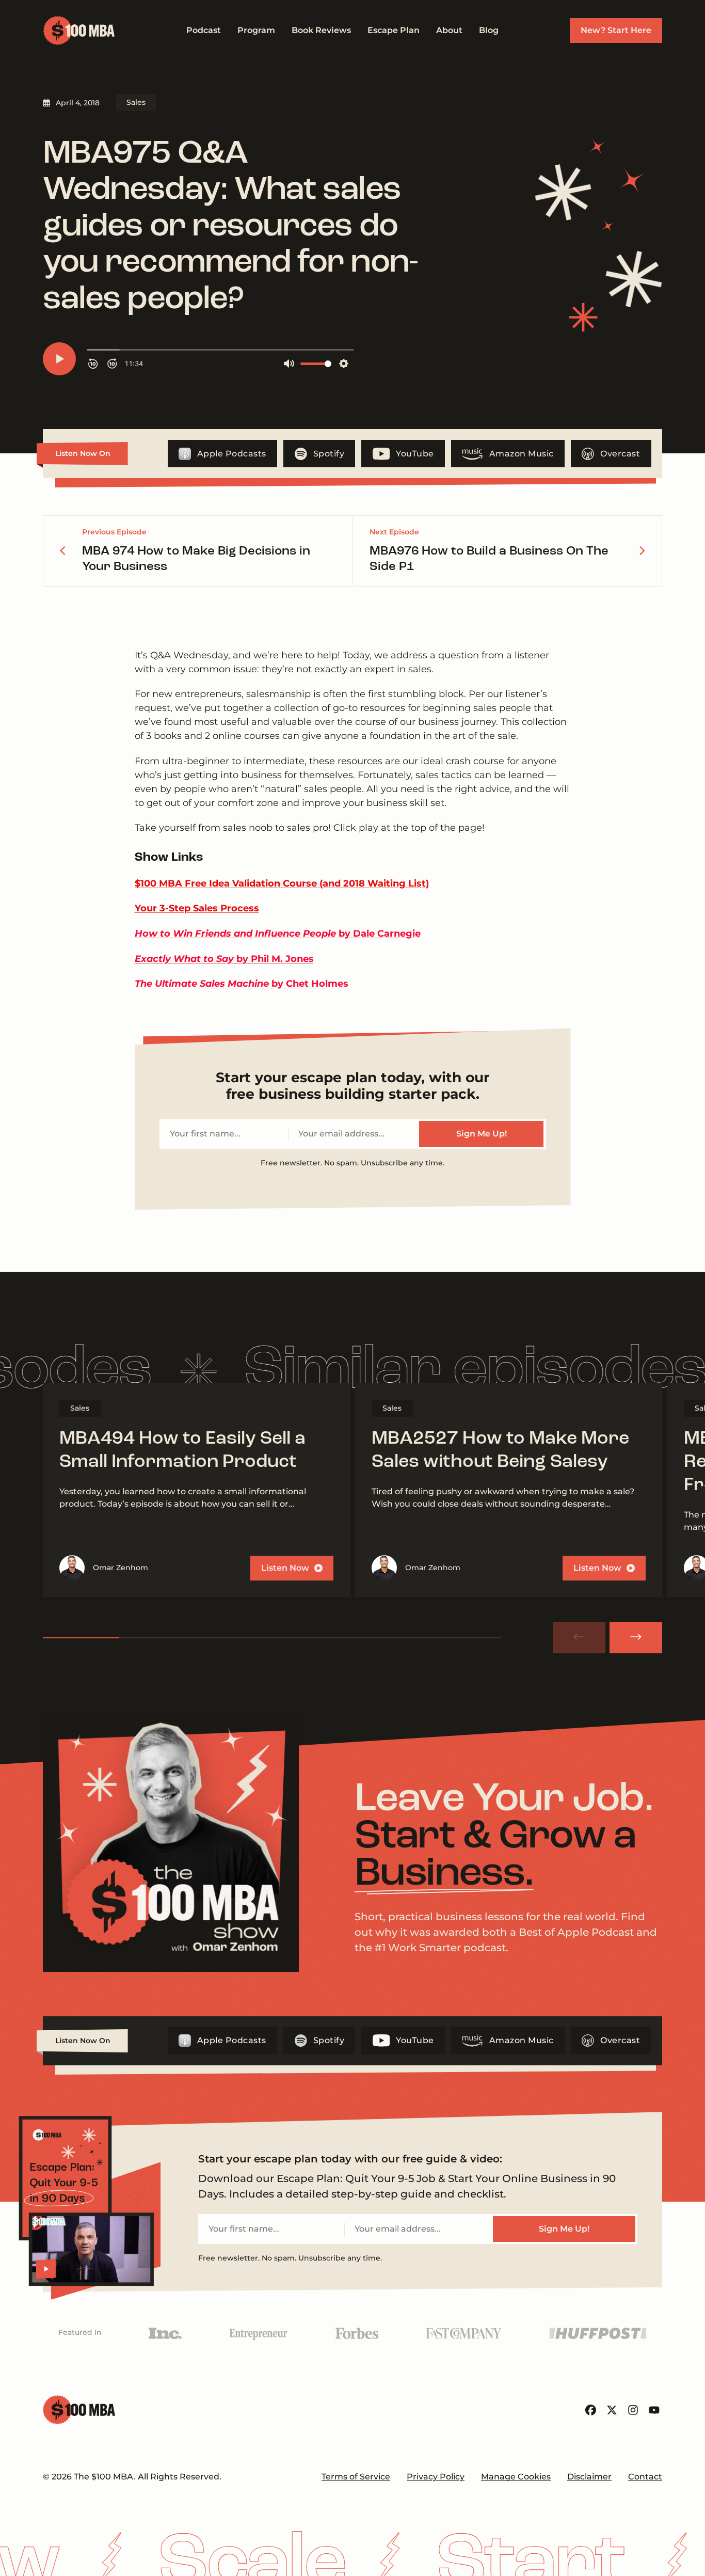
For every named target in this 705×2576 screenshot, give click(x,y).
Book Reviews (321, 30)
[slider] (272, 1638)
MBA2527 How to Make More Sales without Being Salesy (500, 1451)
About (449, 30)
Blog (489, 30)
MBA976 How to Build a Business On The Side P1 (489, 559)
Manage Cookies (516, 2477)
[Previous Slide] (579, 1638)
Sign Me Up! (482, 1134)
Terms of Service (356, 2477)
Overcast (620, 454)
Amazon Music (522, 454)
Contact (645, 2477)
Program (256, 30)
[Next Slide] (636, 1638)
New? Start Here (616, 30)
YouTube (415, 454)
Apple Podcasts (232, 454)
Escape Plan (394, 30)
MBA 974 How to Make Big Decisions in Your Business (196, 559)
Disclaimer (589, 2477)
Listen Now (285, 1568)
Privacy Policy (436, 2477)
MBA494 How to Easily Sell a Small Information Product (182, 1451)
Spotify (329, 454)
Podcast (204, 30)
